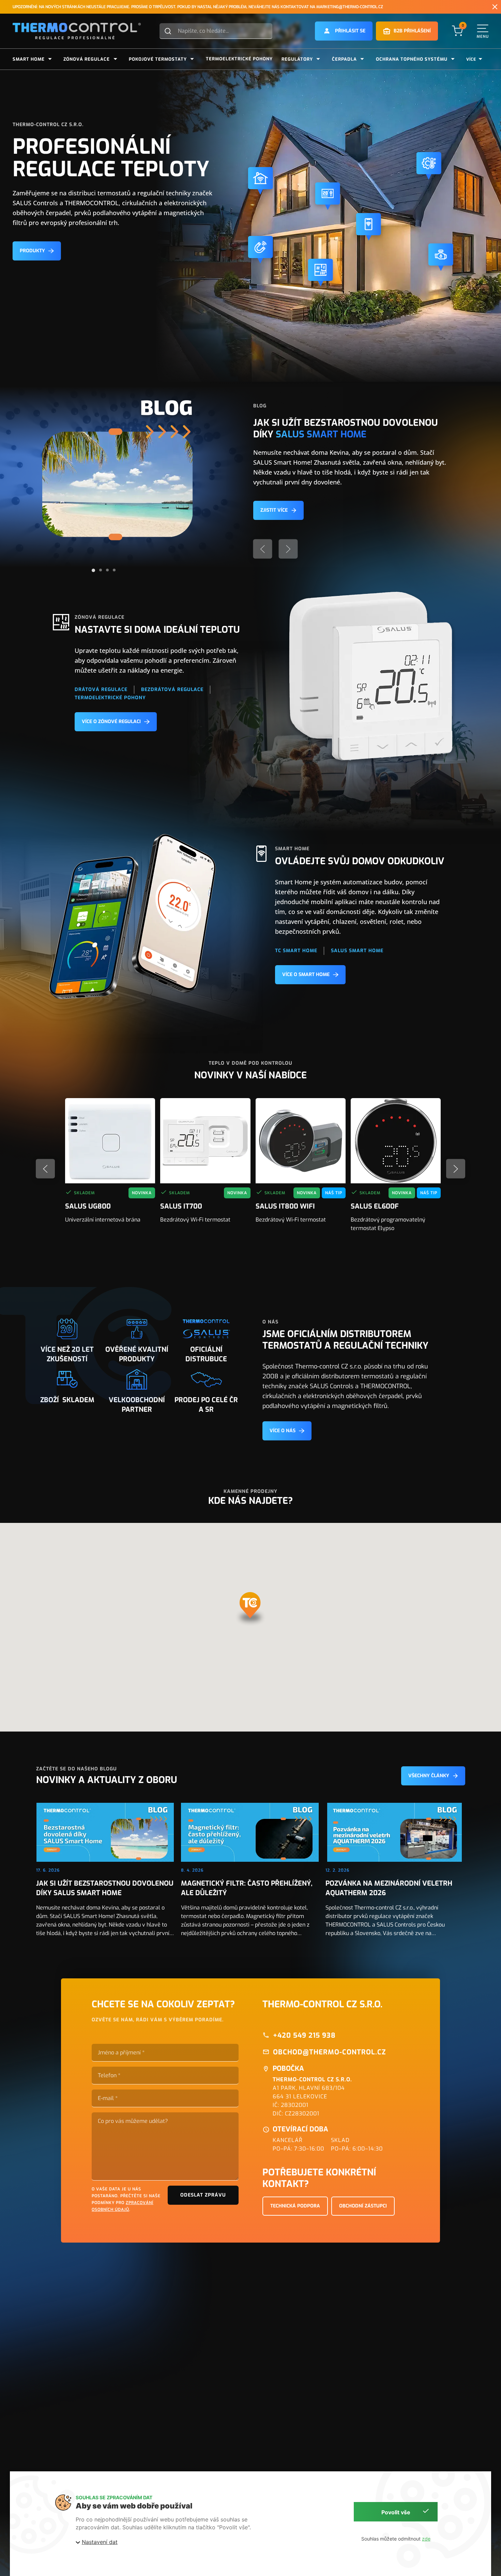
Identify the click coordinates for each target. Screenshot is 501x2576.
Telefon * (109, 2076)
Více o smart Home (306, 975)
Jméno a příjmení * (121, 2053)
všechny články (429, 1776)
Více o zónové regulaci (111, 722)
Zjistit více (274, 510)
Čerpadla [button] (344, 59)
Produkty (32, 251)
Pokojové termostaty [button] (158, 59)
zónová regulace (100, 617)
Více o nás (283, 1431)
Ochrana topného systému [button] (412, 59)
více (471, 59)
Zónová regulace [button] (87, 59)
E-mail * (108, 2098)
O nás (270, 1322)
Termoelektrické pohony (239, 59)
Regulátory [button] (297, 59)
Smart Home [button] (29, 59)
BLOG (260, 406)
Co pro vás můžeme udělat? (133, 2121)
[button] (344, 31)
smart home (292, 849)
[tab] (93, 570)
